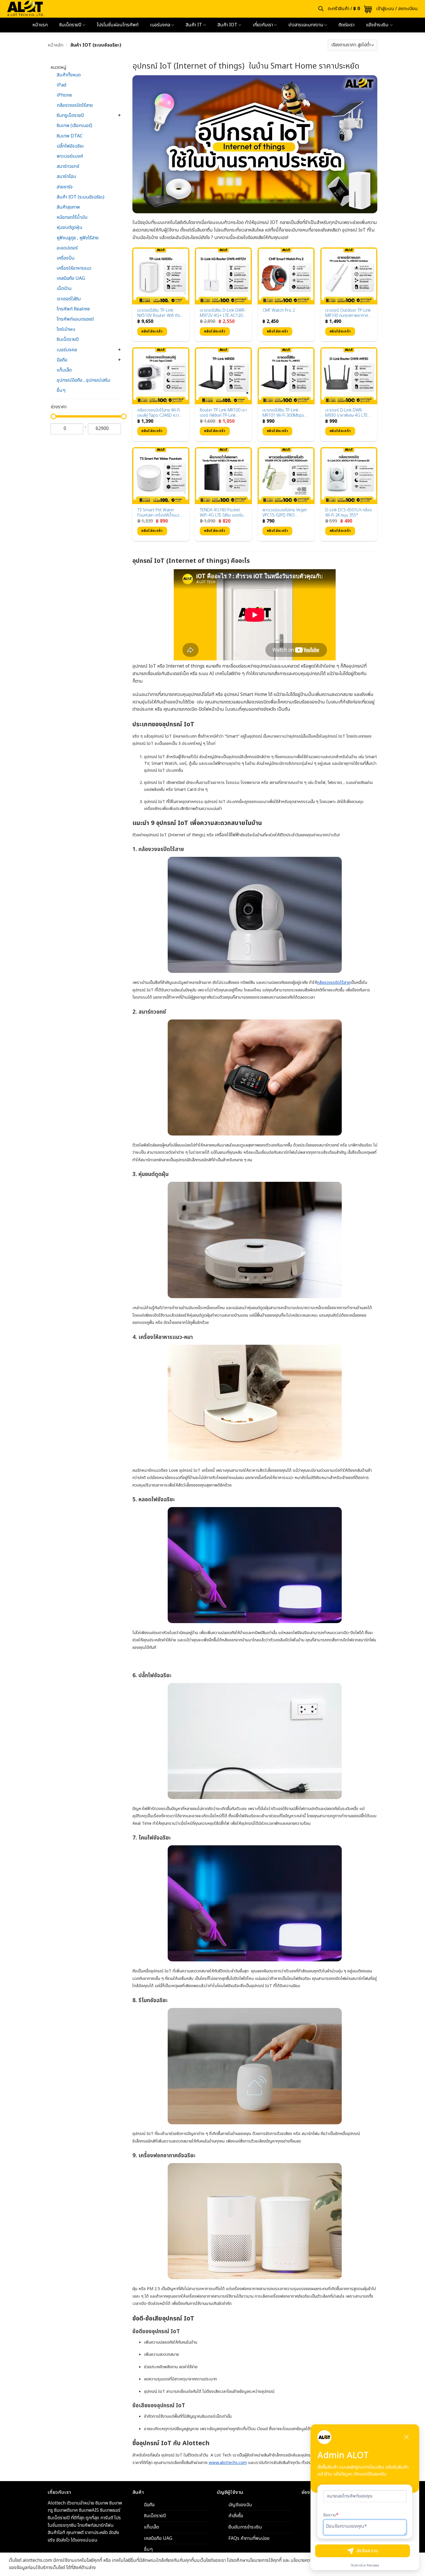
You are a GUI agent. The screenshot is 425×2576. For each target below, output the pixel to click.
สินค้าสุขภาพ (68, 207)
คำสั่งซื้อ (236, 2516)
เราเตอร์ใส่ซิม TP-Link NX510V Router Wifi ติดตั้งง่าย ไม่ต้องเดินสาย (159, 313)
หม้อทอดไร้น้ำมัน (72, 217)
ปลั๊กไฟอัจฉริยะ (70, 146)
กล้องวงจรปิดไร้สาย (75, 105)
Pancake (373, 2566)
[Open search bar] (321, 9)
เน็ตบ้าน (64, 289)
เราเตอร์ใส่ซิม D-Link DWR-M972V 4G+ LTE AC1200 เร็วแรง (223, 313)
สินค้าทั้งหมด (69, 75)
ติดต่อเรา (347, 25)
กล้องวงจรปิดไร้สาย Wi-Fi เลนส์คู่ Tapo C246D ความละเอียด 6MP (159, 413)
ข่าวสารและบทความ (306, 25)
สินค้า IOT (227, 25)
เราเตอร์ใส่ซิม (69, 299)
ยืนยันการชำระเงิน (245, 2527)
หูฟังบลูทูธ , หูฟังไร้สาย (78, 238)
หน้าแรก (40, 25)
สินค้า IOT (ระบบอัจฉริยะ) (81, 197)
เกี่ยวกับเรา (263, 25)
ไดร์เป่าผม (66, 329)
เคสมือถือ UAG (71, 278)
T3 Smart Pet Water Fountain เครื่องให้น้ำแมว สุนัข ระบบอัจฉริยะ (158, 513)
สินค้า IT (194, 25)
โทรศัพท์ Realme (73, 309)
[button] (350, 9)
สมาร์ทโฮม (66, 177)
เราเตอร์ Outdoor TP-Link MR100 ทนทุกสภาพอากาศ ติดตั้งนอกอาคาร (348, 313)
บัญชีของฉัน (240, 2505)
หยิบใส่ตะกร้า (152, 331)
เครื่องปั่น (66, 258)
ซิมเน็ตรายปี (70, 25)
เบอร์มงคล (160, 25)
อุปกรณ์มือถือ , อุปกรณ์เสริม (83, 380)
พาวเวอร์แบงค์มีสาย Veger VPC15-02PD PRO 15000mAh (285, 513)
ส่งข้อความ (367, 2551)
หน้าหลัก (56, 45)
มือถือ (62, 360)
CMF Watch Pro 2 (279, 311)
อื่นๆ (61, 390)
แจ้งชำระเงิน (377, 25)
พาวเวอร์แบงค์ (70, 156)
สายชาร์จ (65, 187)
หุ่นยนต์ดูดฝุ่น (70, 227)
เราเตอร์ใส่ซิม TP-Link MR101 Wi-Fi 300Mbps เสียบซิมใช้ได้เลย (283, 413)
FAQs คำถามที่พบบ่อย (249, 2538)
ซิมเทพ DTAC (70, 136)
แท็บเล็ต (64, 370)
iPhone (64, 95)
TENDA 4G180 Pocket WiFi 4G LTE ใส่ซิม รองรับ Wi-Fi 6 (222, 513)
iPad (61, 85)
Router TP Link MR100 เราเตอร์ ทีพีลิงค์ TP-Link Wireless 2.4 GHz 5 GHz (223, 413)
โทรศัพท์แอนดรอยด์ (75, 319)
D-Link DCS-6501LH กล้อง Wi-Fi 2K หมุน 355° (349, 513)
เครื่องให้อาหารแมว (74, 268)
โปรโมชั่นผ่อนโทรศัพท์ (118, 25)
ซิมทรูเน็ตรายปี (70, 115)
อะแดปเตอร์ (67, 248)
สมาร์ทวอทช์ (68, 166)
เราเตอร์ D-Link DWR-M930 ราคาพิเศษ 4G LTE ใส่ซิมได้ (347, 413)
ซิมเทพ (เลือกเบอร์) (74, 126)
